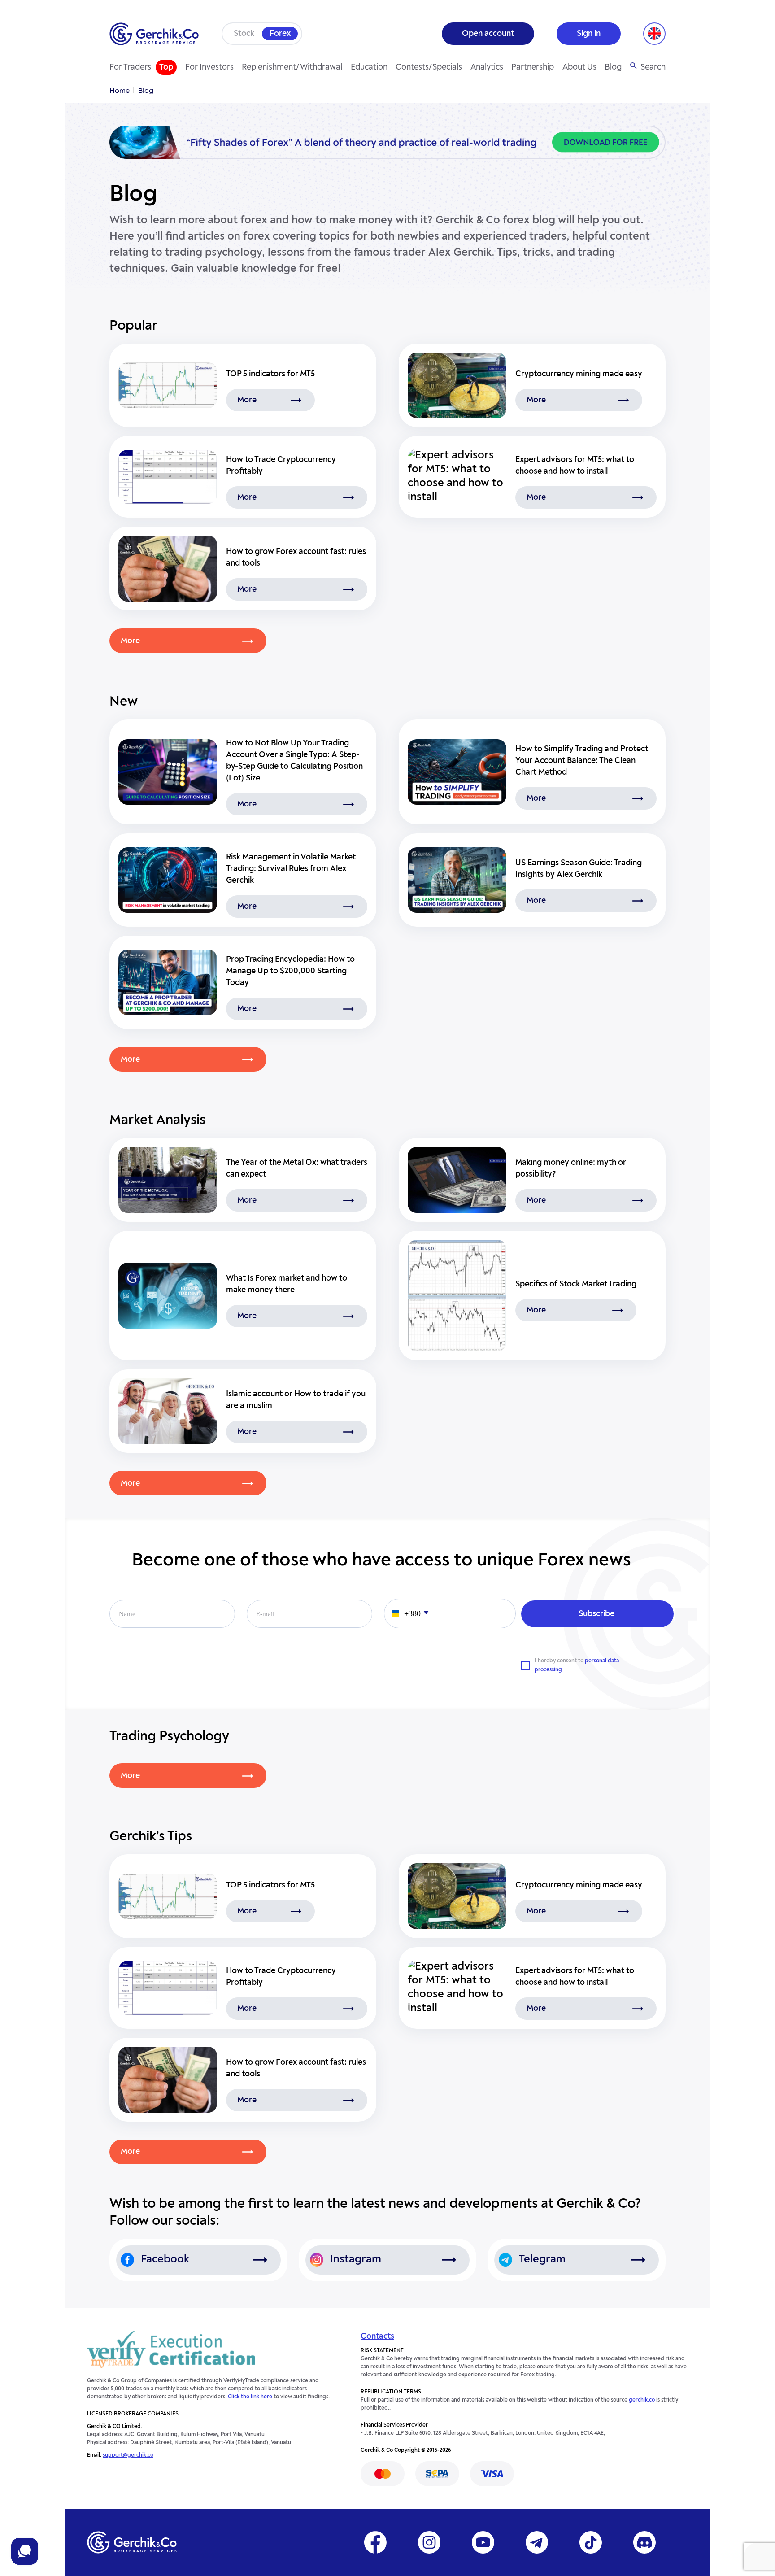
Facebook (165, 2260)
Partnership (533, 67)
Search (653, 67)
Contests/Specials (429, 67)
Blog (613, 67)
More (247, 400)
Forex (280, 34)
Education (369, 67)
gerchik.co (642, 2400)
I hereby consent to (577, 1665)
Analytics (487, 67)
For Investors (209, 67)
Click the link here (250, 2397)
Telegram (542, 2260)
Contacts (377, 2336)
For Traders (130, 67)
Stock (244, 34)
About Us (579, 67)
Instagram (356, 2260)
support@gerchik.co (128, 2455)
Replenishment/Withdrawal (292, 67)
